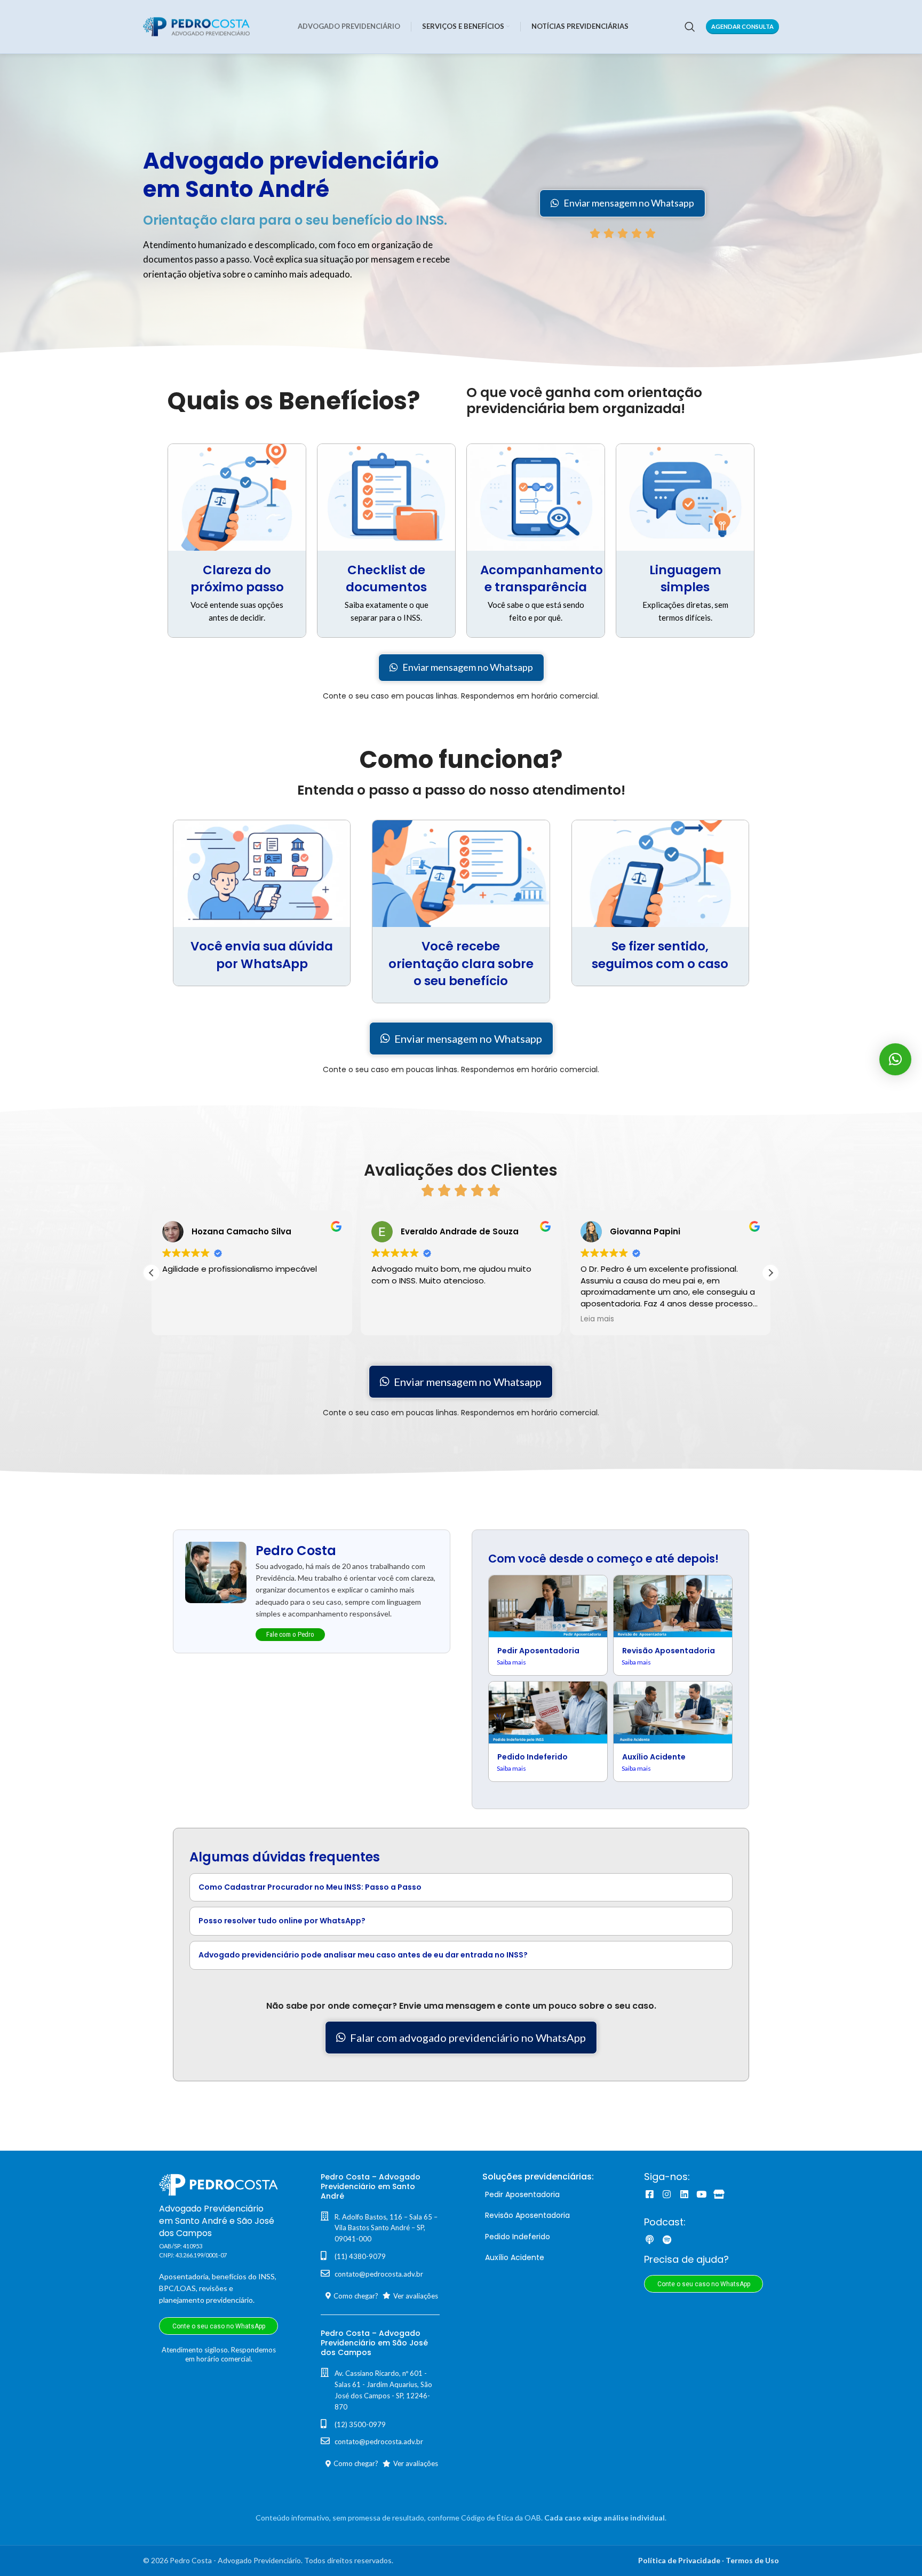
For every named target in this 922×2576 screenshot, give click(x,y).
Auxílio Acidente (654, 1757)
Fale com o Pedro (290, 1634)
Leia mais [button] (597, 1319)
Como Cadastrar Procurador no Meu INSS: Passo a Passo (310, 1887)
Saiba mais (511, 1662)
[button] (770, 1273)
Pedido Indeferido (532, 1757)
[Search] (690, 27)
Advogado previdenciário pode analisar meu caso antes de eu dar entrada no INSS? (363, 1955)
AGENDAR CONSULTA (742, 26)
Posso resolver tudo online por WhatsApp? (282, 1921)
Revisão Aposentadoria (669, 1651)
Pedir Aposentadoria (538, 1651)
